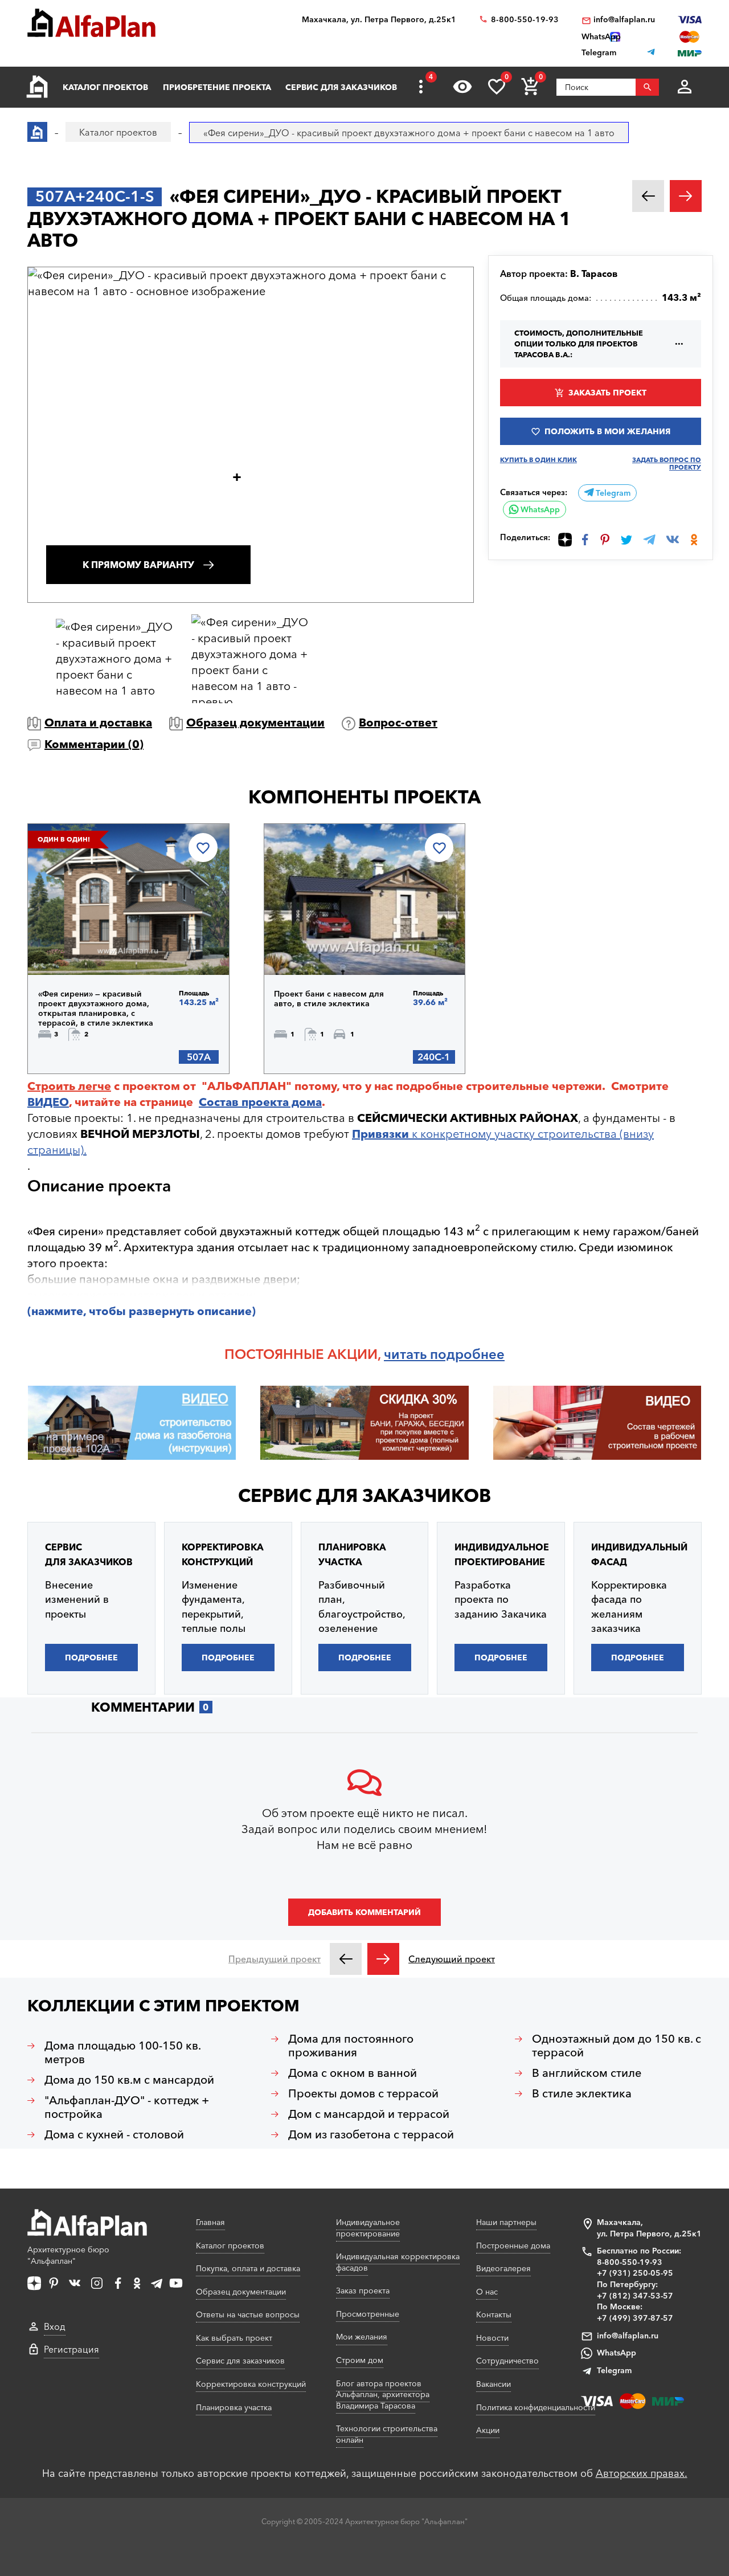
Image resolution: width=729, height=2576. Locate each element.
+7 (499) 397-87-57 (635, 2318)
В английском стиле (587, 2073)
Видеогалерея (503, 2268)
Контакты (494, 2314)
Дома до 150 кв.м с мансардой (129, 2080)
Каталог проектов (105, 87)
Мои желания (362, 2337)
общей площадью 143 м (410, 1231)
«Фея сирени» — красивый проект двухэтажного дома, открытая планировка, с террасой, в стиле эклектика (96, 1009)
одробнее (471, 1354)
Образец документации (255, 722)
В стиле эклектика (582, 2093)
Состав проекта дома (260, 1102)
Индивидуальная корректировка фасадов (398, 2262)
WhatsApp (539, 509)
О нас (487, 2292)
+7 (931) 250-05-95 (635, 2273)
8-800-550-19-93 (525, 20)
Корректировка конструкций (251, 2384)
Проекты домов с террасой (363, 2093)
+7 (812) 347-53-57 (635, 2296)
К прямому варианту (138, 565)
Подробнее (97, 945)
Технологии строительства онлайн (387, 2434)
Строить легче (69, 1086)
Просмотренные (368, 2314)
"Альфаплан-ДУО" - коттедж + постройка (127, 2107)
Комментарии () (94, 744)
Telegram (612, 493)
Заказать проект (607, 393)
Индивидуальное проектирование (368, 2228)
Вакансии (493, 2384)
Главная (210, 2222)
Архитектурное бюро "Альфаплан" (68, 2255)
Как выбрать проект (234, 2338)
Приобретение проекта (217, 87)
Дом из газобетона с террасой (371, 2134)
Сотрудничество (507, 2361)
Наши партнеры (506, 2222)
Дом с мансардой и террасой (369, 2114)
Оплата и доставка (98, 722)
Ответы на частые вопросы (248, 2314)
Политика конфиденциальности (536, 2407)
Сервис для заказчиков (341, 87)
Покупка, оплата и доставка (248, 2268)
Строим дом (360, 2360)
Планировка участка (234, 2407)
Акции (488, 2430)
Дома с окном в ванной (353, 2073)
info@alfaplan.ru (624, 20)
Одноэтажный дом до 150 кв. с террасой (617, 2046)
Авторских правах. (642, 2473)
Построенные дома (513, 2246)
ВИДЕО (48, 1102)
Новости (492, 2338)
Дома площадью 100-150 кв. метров (123, 2052)
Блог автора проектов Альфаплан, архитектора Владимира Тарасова (383, 2395)
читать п (411, 1354)
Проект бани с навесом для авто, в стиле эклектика (329, 999)
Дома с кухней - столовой (114, 2134)
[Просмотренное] (462, 87)
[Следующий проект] (383, 1959)
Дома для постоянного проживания (351, 2046)
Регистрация (71, 2349)
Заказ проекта (363, 2291)
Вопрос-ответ (398, 722)
